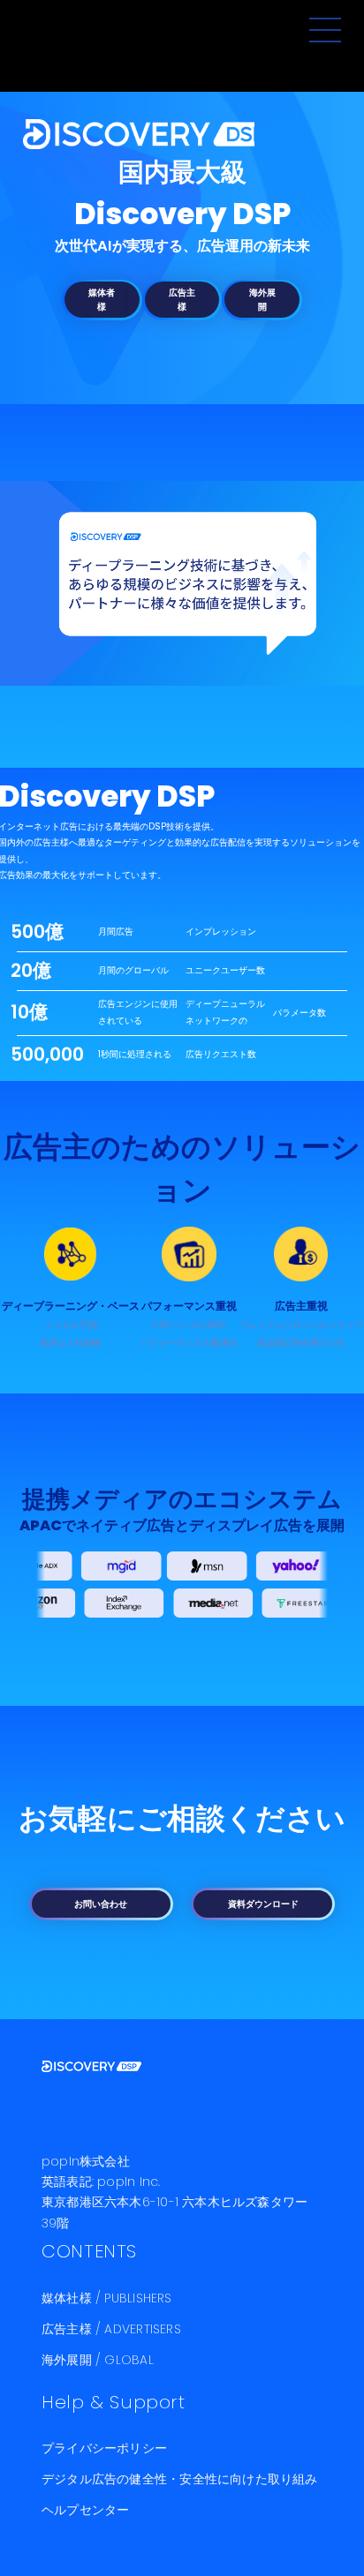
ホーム (127, 134)
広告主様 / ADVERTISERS (111, 2330)
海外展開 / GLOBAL (98, 2361)
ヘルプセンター (85, 2511)
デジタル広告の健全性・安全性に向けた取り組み (180, 2480)
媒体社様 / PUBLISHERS (107, 2299)
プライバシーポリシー (104, 2449)
